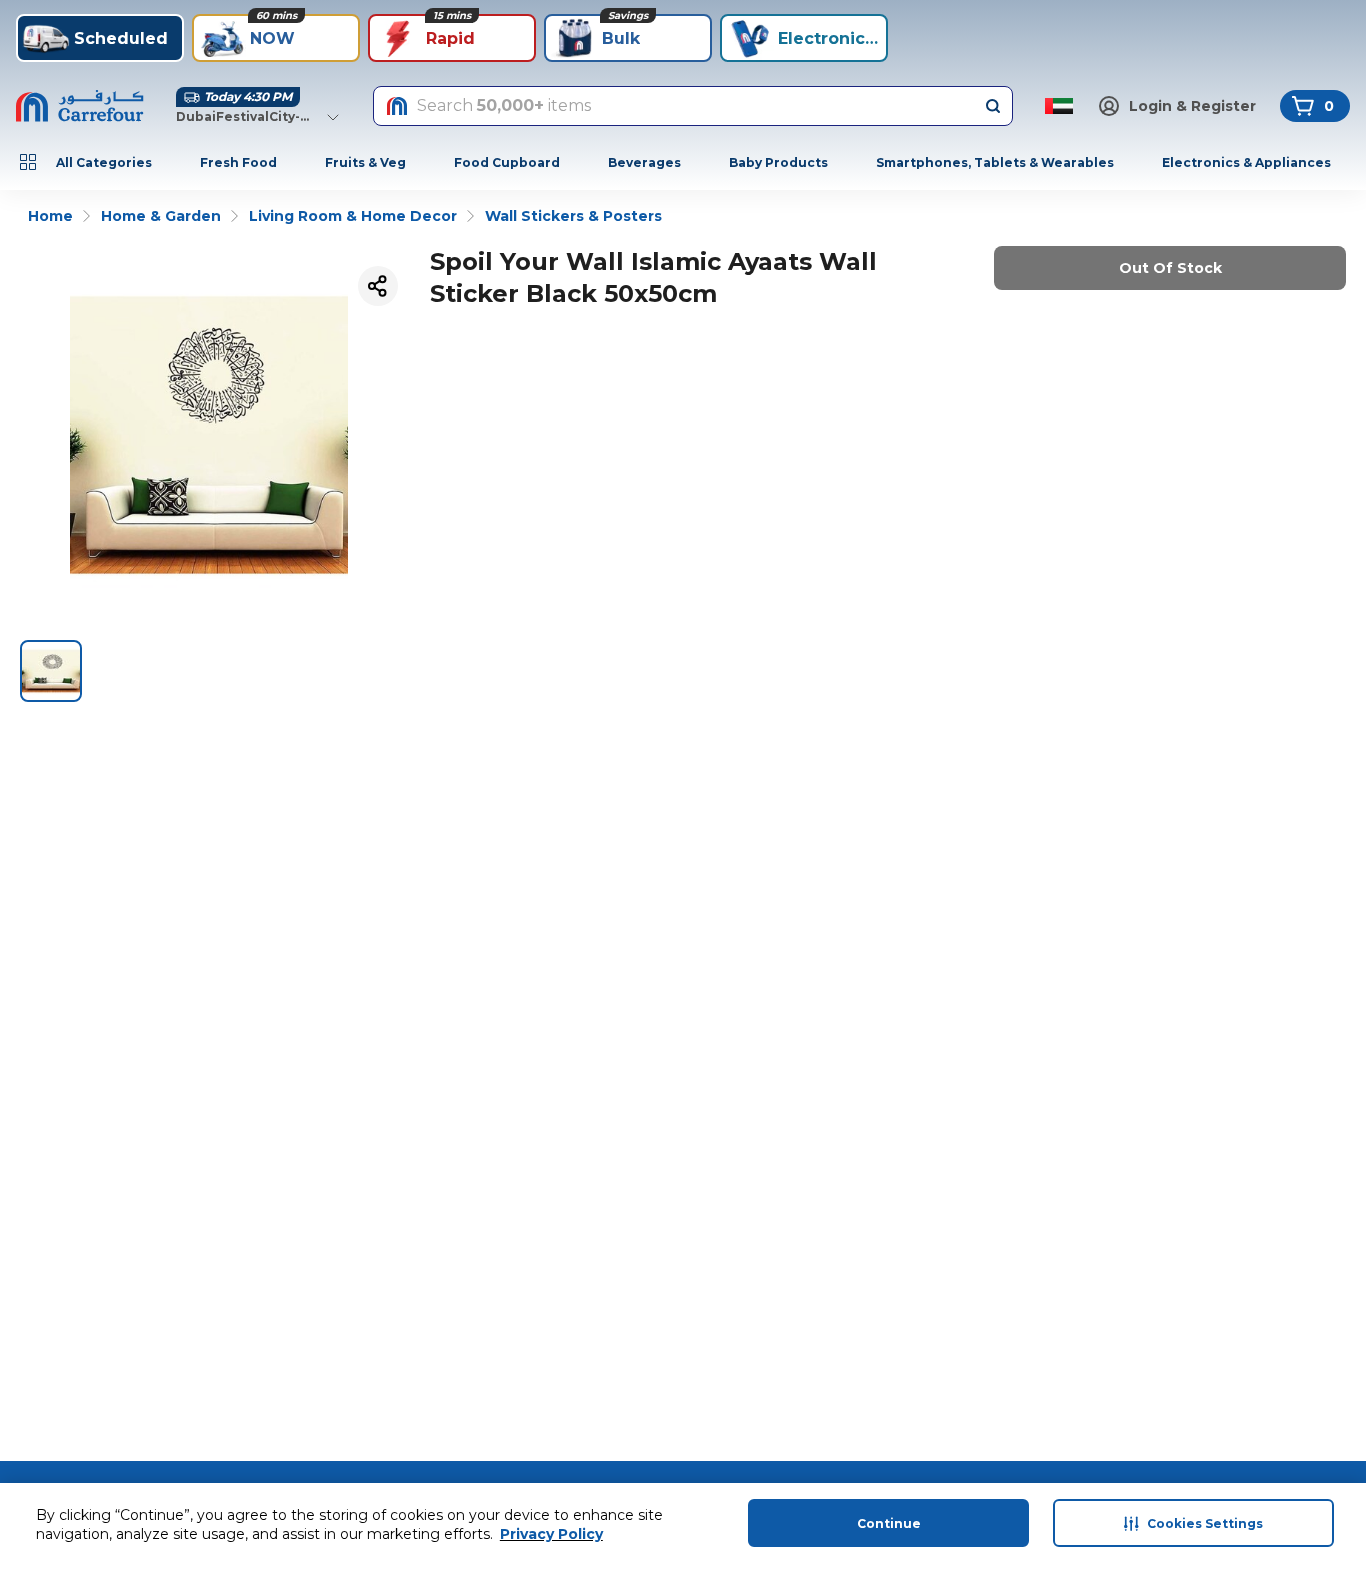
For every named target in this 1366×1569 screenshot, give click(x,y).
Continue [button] (889, 1523)
